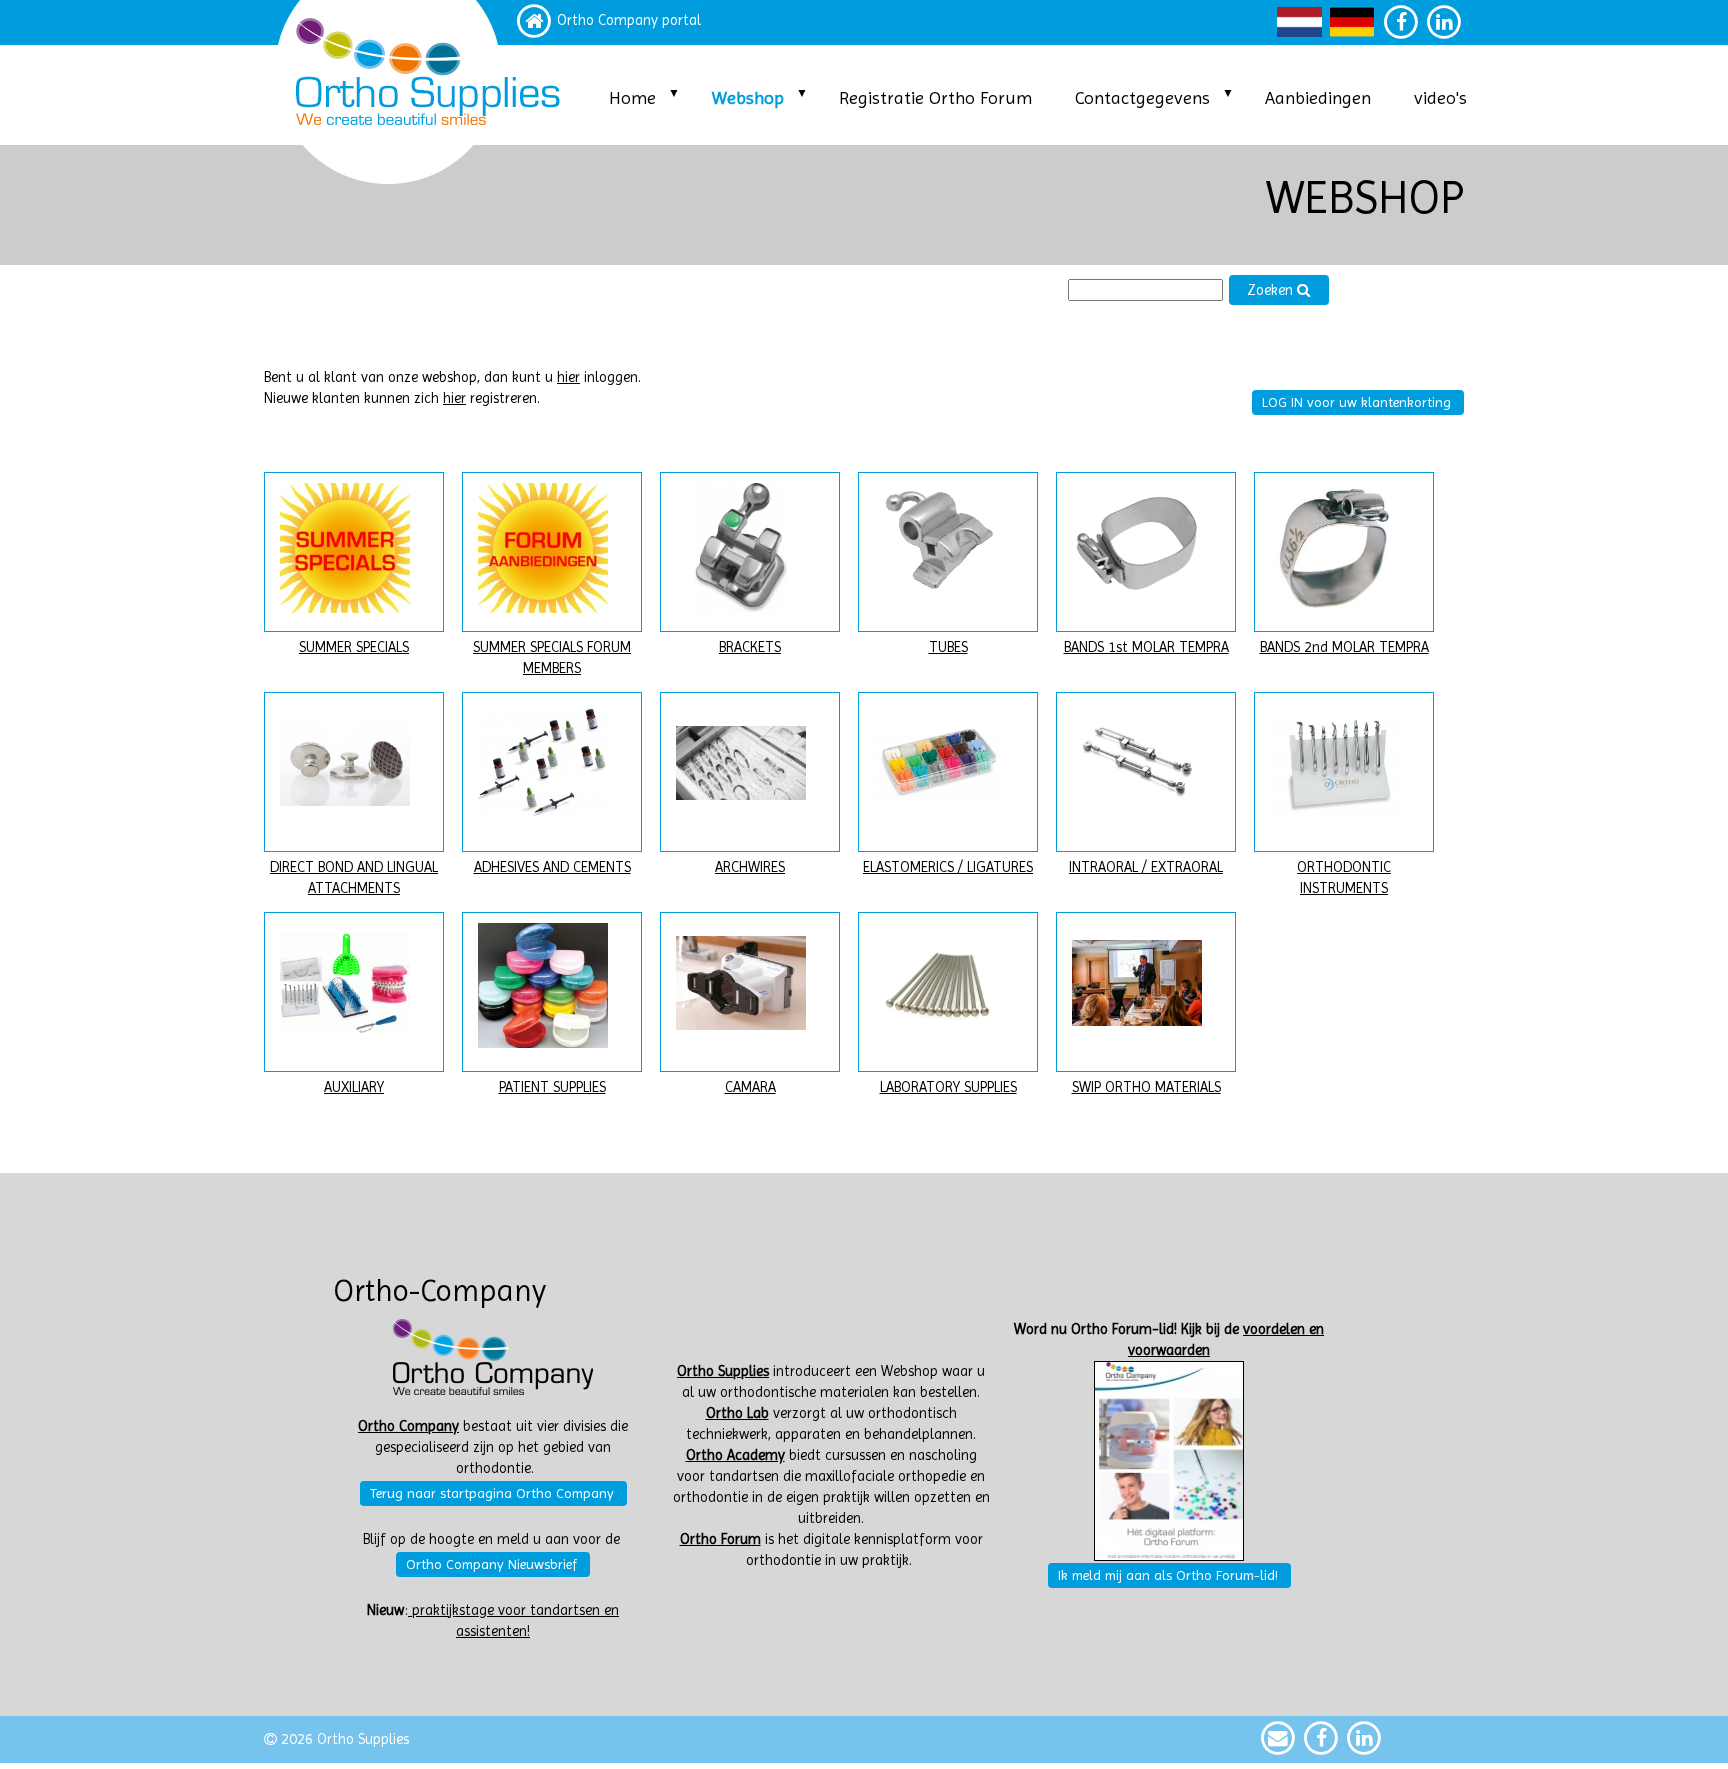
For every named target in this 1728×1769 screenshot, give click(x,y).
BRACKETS (750, 647)
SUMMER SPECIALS (354, 647)
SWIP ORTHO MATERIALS (1146, 1087)
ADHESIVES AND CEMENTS (552, 867)
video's (1440, 97)
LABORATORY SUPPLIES (948, 1087)
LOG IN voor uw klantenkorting (1356, 402)
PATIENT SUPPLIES (552, 1087)
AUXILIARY (354, 1087)
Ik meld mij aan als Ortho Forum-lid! (1168, 1575)
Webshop (748, 97)
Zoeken (1272, 290)
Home (632, 97)
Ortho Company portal (629, 20)
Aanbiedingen (1318, 97)
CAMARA (750, 1087)
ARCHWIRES (750, 867)
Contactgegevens (1142, 97)
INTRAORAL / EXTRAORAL (1146, 867)
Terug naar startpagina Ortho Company (492, 1493)
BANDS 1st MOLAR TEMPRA (1146, 647)
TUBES (948, 647)
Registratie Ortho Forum (935, 97)
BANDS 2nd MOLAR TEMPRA (1344, 647)
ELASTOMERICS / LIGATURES (948, 867)
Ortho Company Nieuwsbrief (491, 1564)
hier (568, 377)
